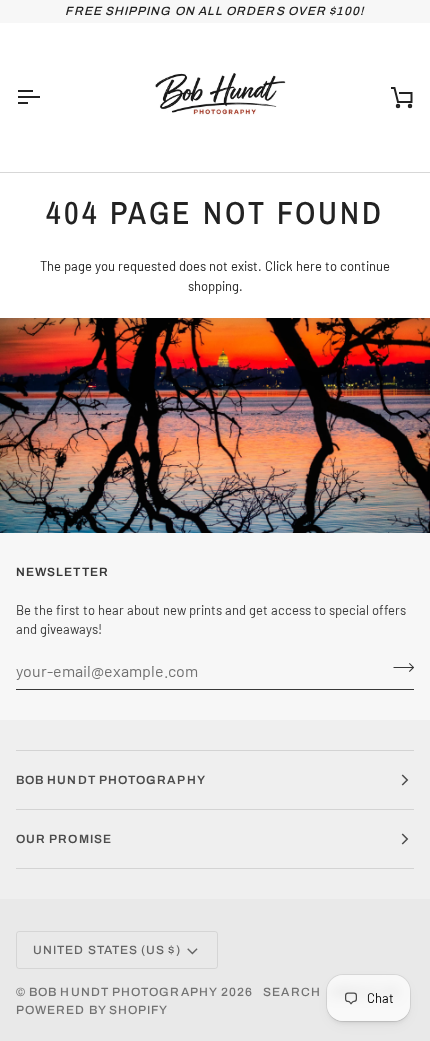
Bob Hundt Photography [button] (111, 780)
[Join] (397, 668)
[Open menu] (46, 97)
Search (291, 992)
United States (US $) (107, 950)
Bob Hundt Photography (123, 992)
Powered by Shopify (92, 1010)
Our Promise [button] (64, 839)
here (309, 266)
